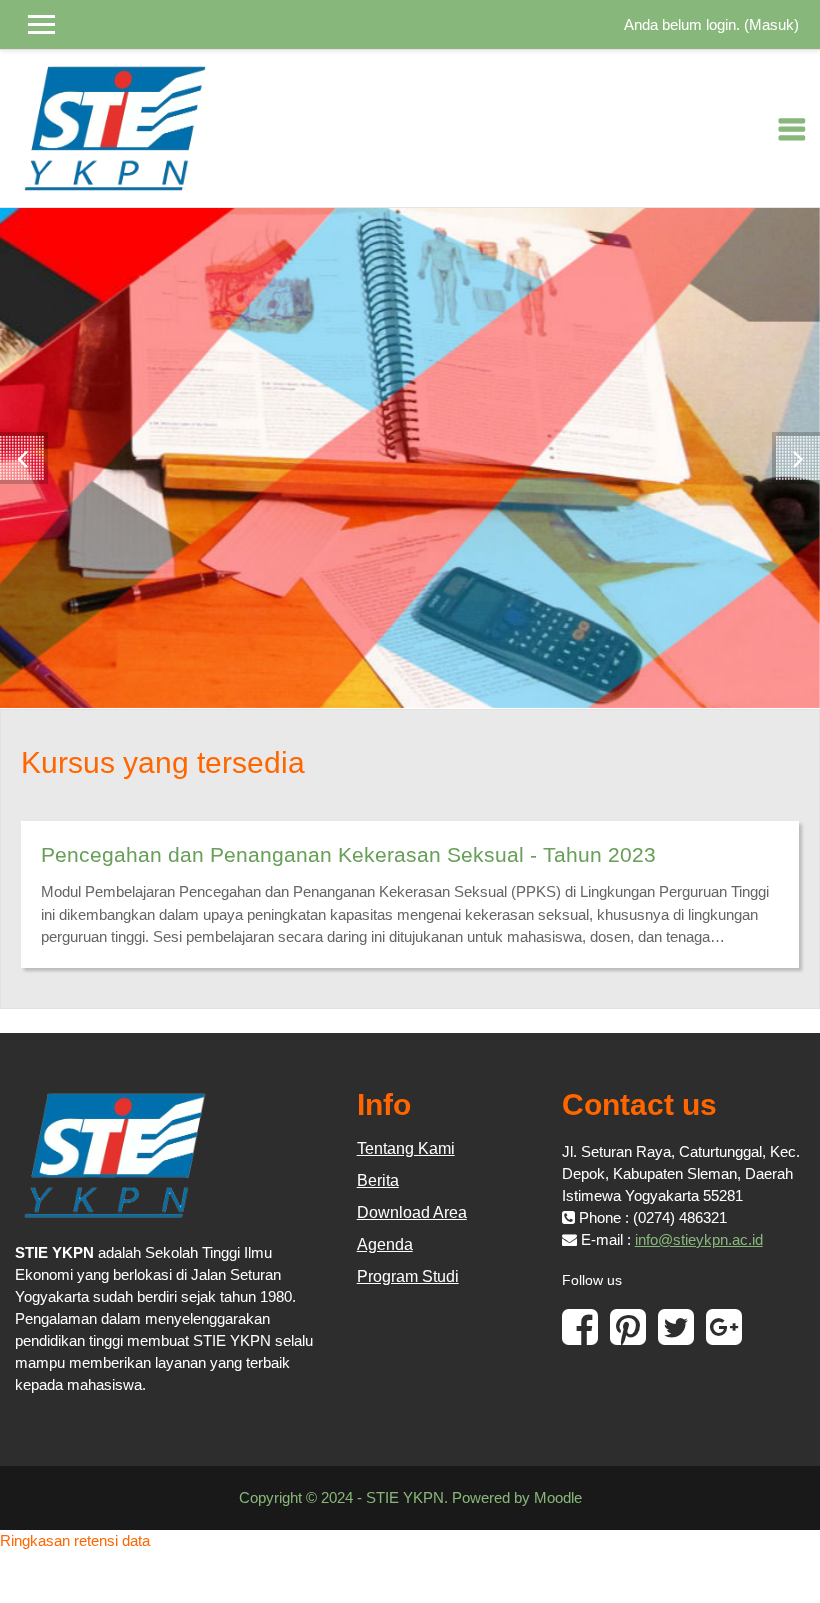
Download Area (412, 1212)
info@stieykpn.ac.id (699, 1239)
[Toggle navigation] (792, 129)
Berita (378, 1180)
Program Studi (408, 1276)
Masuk (771, 24)
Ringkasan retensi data (75, 1540)
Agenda (385, 1244)
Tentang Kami (406, 1148)
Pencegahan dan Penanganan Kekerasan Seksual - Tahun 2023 (348, 854)
